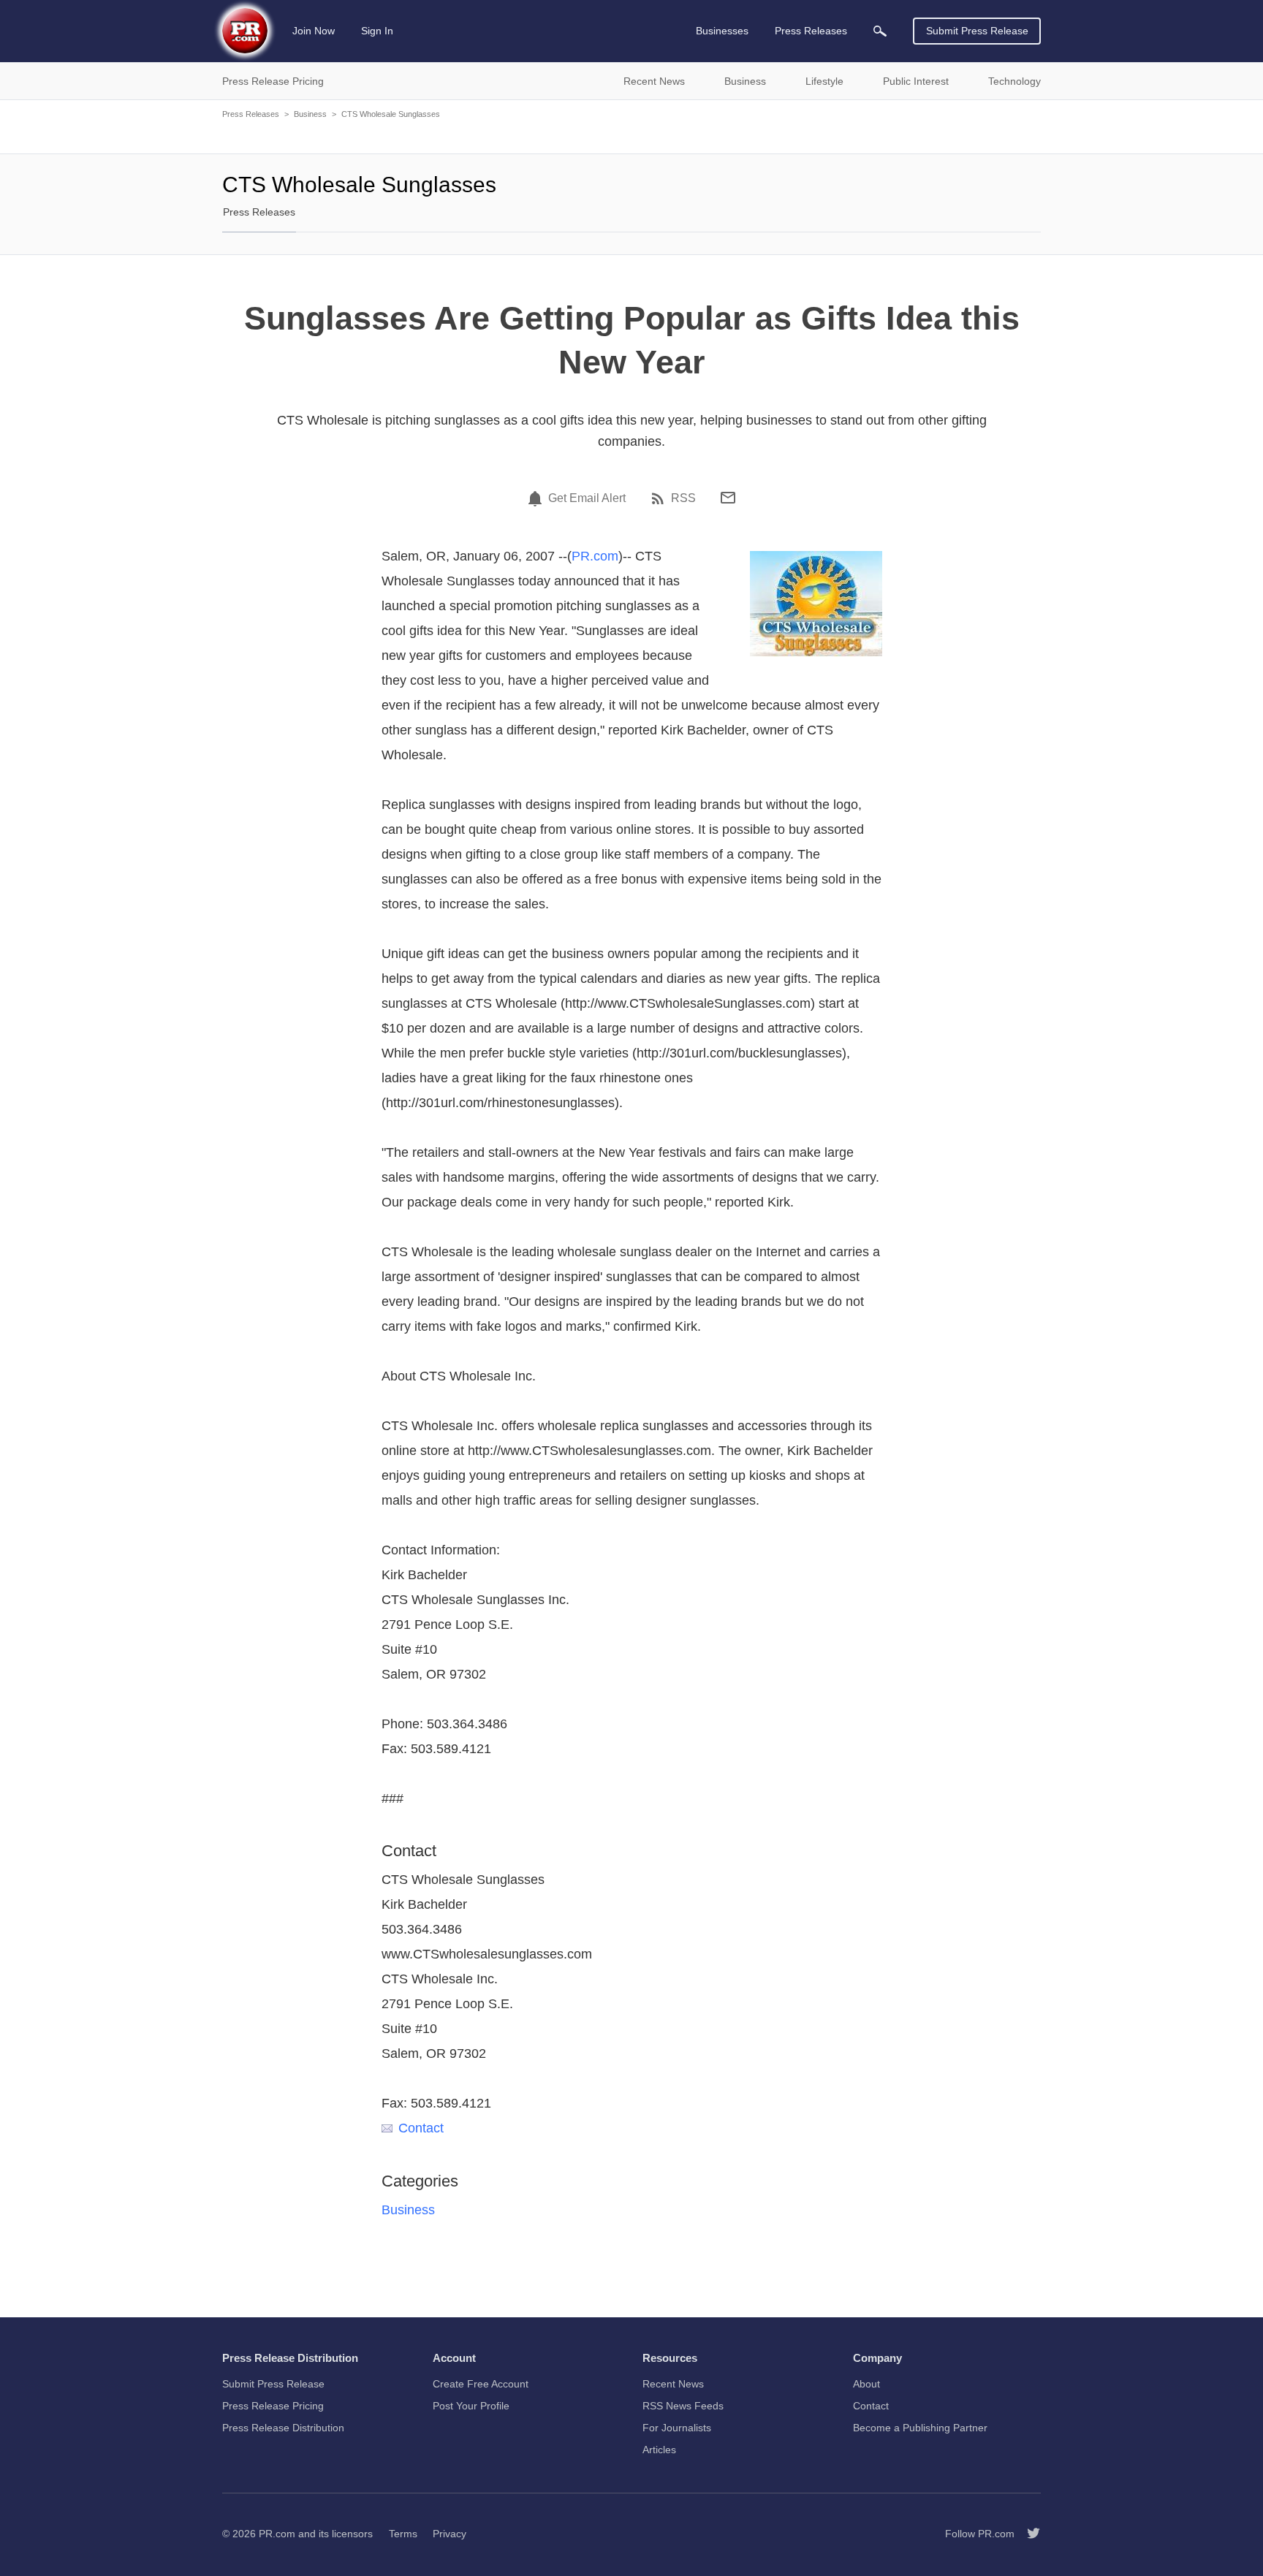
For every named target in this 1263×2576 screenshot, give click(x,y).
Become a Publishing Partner (920, 2428)
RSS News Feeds (683, 2406)
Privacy (450, 2534)
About (866, 2384)
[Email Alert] (537, 498)
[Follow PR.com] (1028, 2534)
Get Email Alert (587, 498)
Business (310, 114)
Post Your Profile (471, 2406)
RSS (683, 498)
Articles (659, 2450)
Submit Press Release (977, 31)
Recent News (673, 2384)
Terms (403, 2534)
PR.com (595, 556)
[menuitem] (880, 31)
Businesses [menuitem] (722, 31)
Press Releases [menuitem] (811, 31)
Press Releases (251, 114)
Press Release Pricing (273, 2406)
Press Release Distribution (283, 2428)
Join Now (314, 31)
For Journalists (677, 2428)
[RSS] (660, 498)
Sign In (377, 31)
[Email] (728, 498)
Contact (421, 2128)
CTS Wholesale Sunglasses (391, 114)
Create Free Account (481, 2384)
